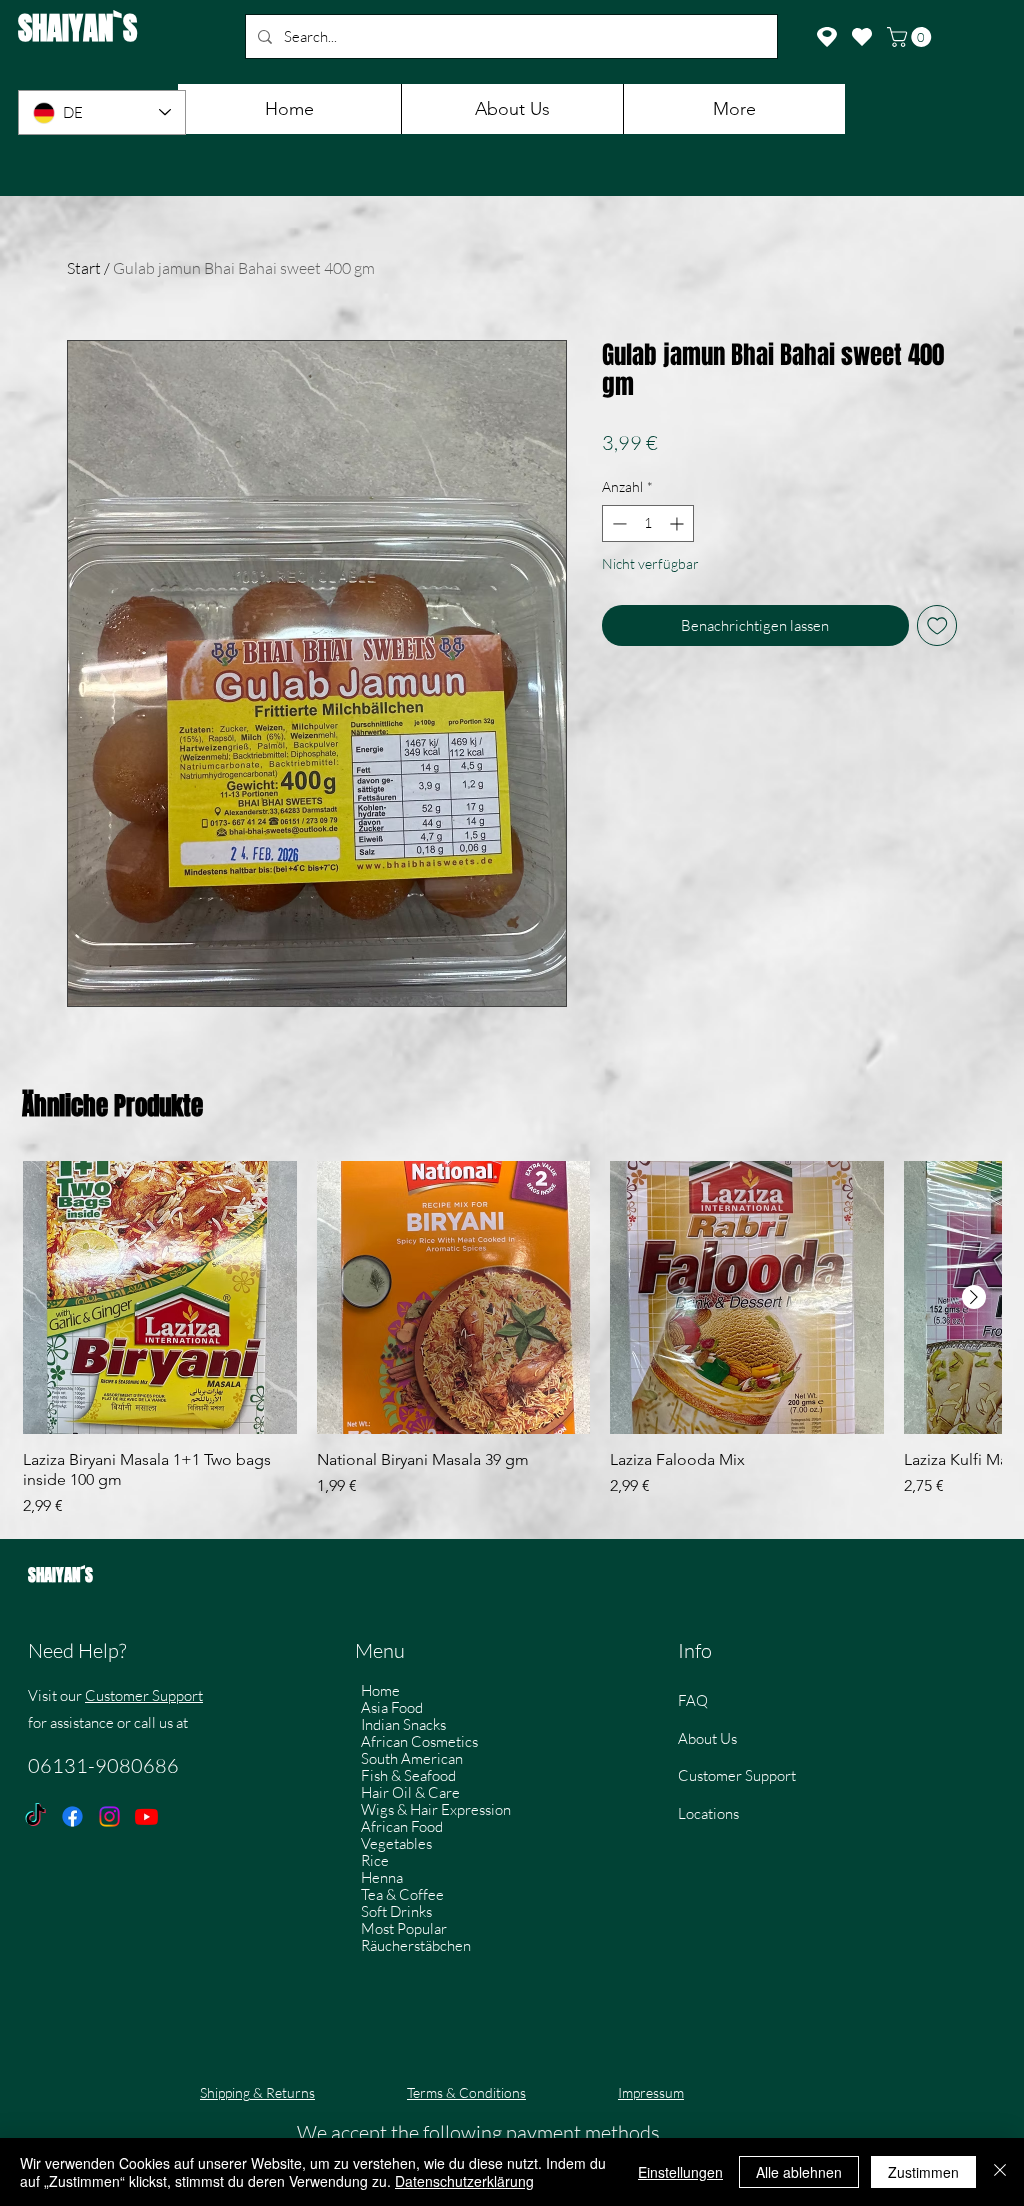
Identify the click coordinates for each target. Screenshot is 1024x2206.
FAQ (693, 1700)
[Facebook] (72, 1816)
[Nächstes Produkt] (974, 1297)
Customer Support (144, 1695)
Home (380, 1690)
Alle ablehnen (799, 2172)
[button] (911, 37)
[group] (512, 1340)
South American (412, 1758)
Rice (375, 1860)
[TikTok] (35, 1816)
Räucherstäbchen (416, 1945)
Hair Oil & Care (410, 1792)
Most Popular (404, 1928)
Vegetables (396, 1843)
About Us (707, 1738)
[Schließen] (1000, 2172)
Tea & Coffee (402, 1894)
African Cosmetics (419, 1741)
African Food (402, 1826)
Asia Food (392, 1707)
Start (84, 268)
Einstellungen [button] (680, 2172)
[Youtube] (146, 1816)
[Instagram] (109, 1816)
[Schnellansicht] (160, 1298)
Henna (382, 1877)
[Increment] (678, 523)
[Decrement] (617, 523)
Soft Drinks (396, 1911)
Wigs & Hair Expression (436, 1809)
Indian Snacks (403, 1724)
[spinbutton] (648, 523)
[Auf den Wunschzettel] (937, 625)
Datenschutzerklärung (464, 2181)
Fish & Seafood (408, 1775)
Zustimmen (923, 2172)
